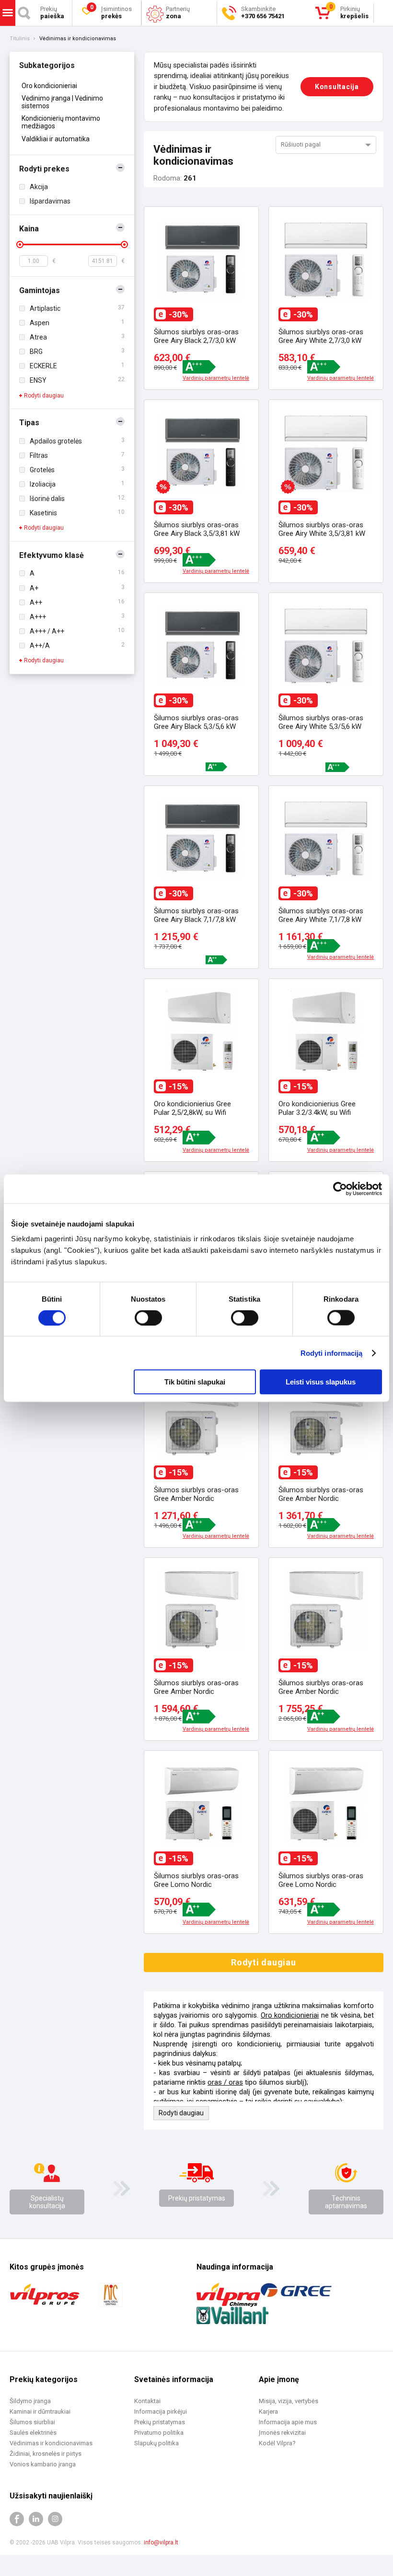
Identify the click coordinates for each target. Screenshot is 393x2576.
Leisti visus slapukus (321, 1382)
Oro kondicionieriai (49, 86)
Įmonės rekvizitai (282, 2433)
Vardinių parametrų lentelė (216, 378)
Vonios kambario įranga (43, 2464)
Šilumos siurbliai (32, 2422)
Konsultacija (337, 87)
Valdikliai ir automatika (56, 139)
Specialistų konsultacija (47, 2202)
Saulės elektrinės (33, 2433)
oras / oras (225, 2082)
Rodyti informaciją (332, 1353)
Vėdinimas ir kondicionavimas (51, 2443)
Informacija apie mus (288, 2422)
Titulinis (20, 39)
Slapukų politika (156, 2443)
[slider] (20, 244)
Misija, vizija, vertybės (289, 2401)
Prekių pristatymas (197, 2198)
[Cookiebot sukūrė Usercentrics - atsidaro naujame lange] (340, 1189)
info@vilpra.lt (161, 2542)
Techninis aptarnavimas (346, 2202)
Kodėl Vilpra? (277, 2443)
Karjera (268, 2411)
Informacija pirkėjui (161, 2411)
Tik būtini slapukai (195, 1382)
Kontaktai (147, 2401)
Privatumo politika (159, 2433)
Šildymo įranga (30, 2401)
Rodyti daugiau (44, 396)
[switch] (148, 1317)
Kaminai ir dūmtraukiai (40, 2411)
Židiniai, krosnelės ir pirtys (46, 2454)
